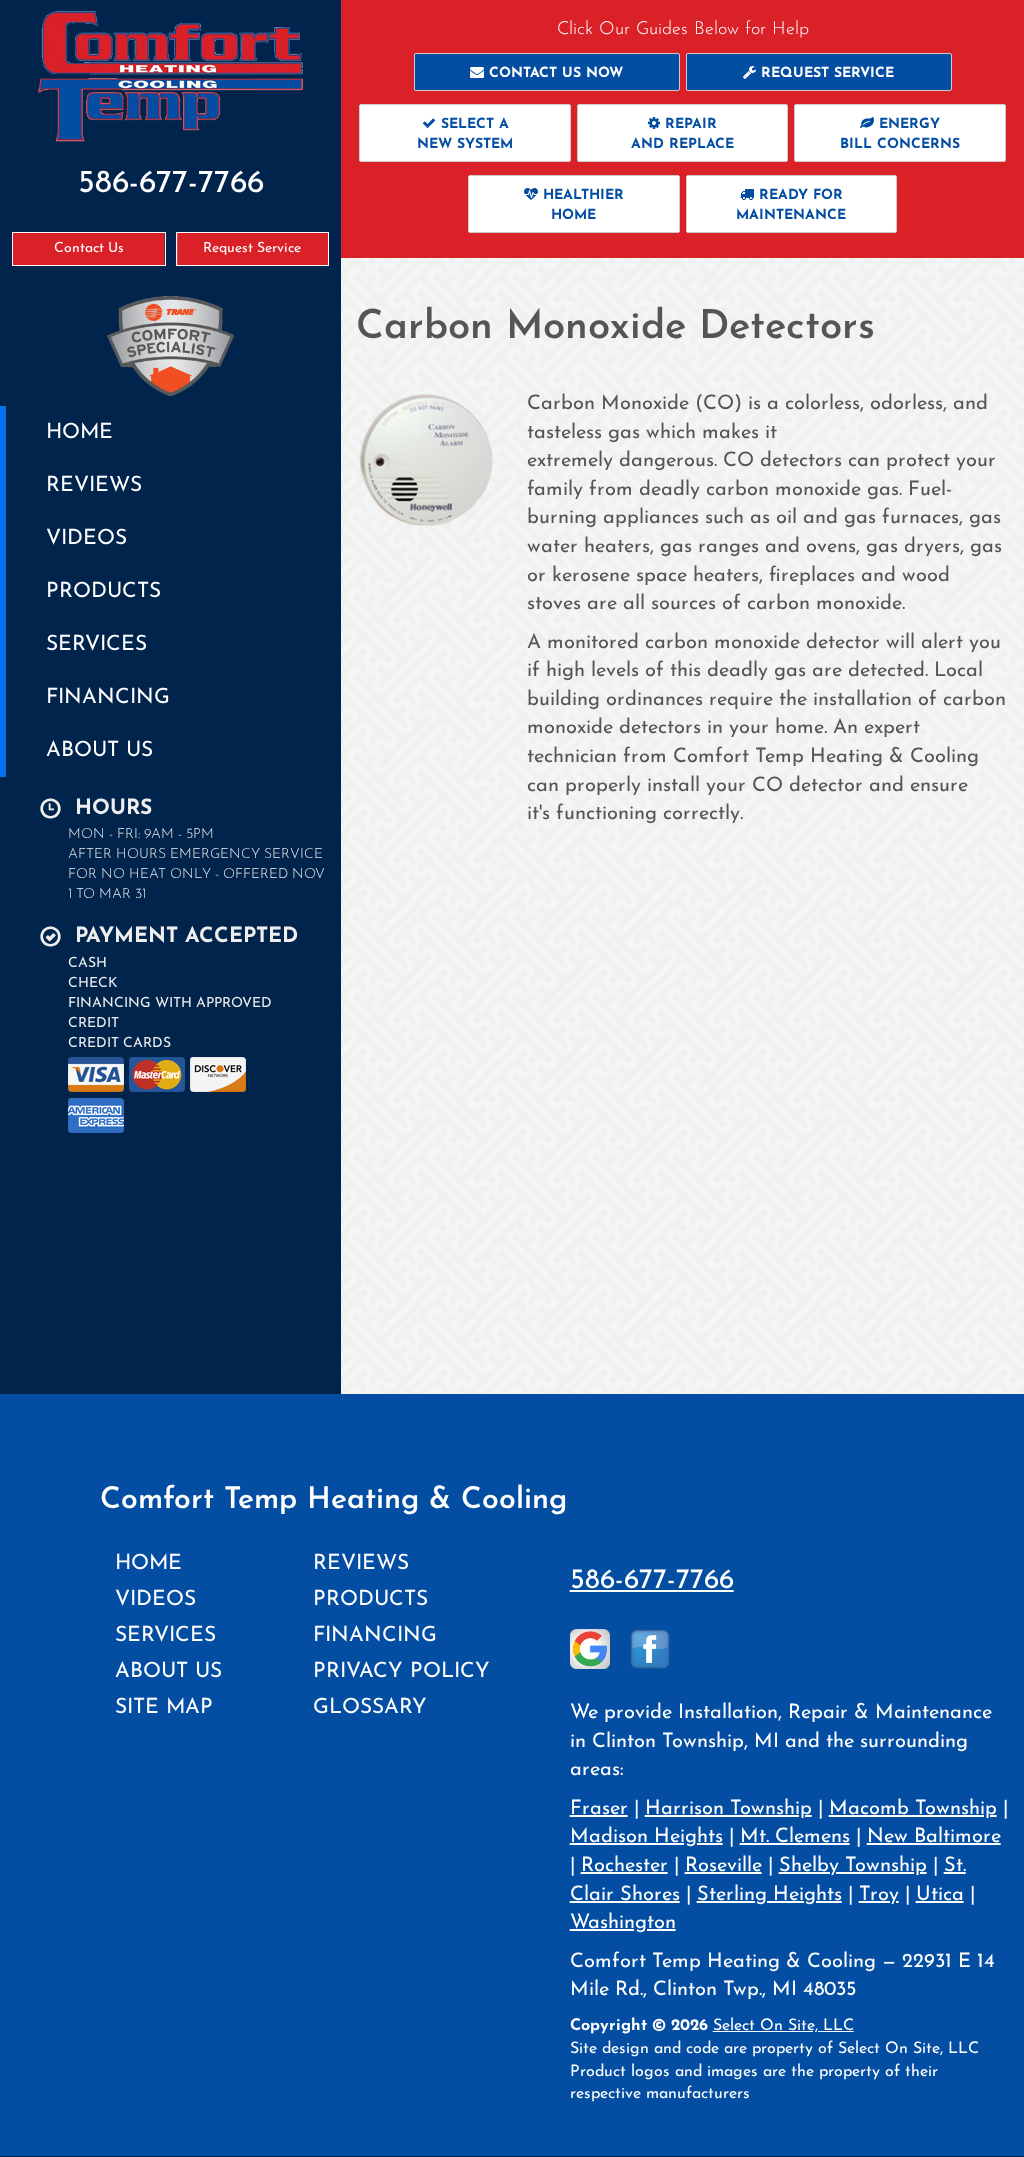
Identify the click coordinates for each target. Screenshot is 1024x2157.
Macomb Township (913, 1809)
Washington (623, 1923)
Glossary (370, 1707)
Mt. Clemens (795, 1837)
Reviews (94, 485)
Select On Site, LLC (783, 2026)
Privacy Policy (401, 1671)
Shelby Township (853, 1866)
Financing (108, 697)
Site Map (164, 1707)
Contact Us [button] (89, 248)
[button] (547, 72)
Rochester (624, 1866)
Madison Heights (646, 1837)
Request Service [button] (252, 248)
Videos (86, 538)
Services (96, 644)
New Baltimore (934, 1837)
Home (79, 432)
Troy (879, 1895)
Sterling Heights (769, 1895)
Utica (940, 1895)
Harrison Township (728, 1809)
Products (103, 591)
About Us (99, 750)
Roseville (723, 1866)
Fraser (599, 1809)
